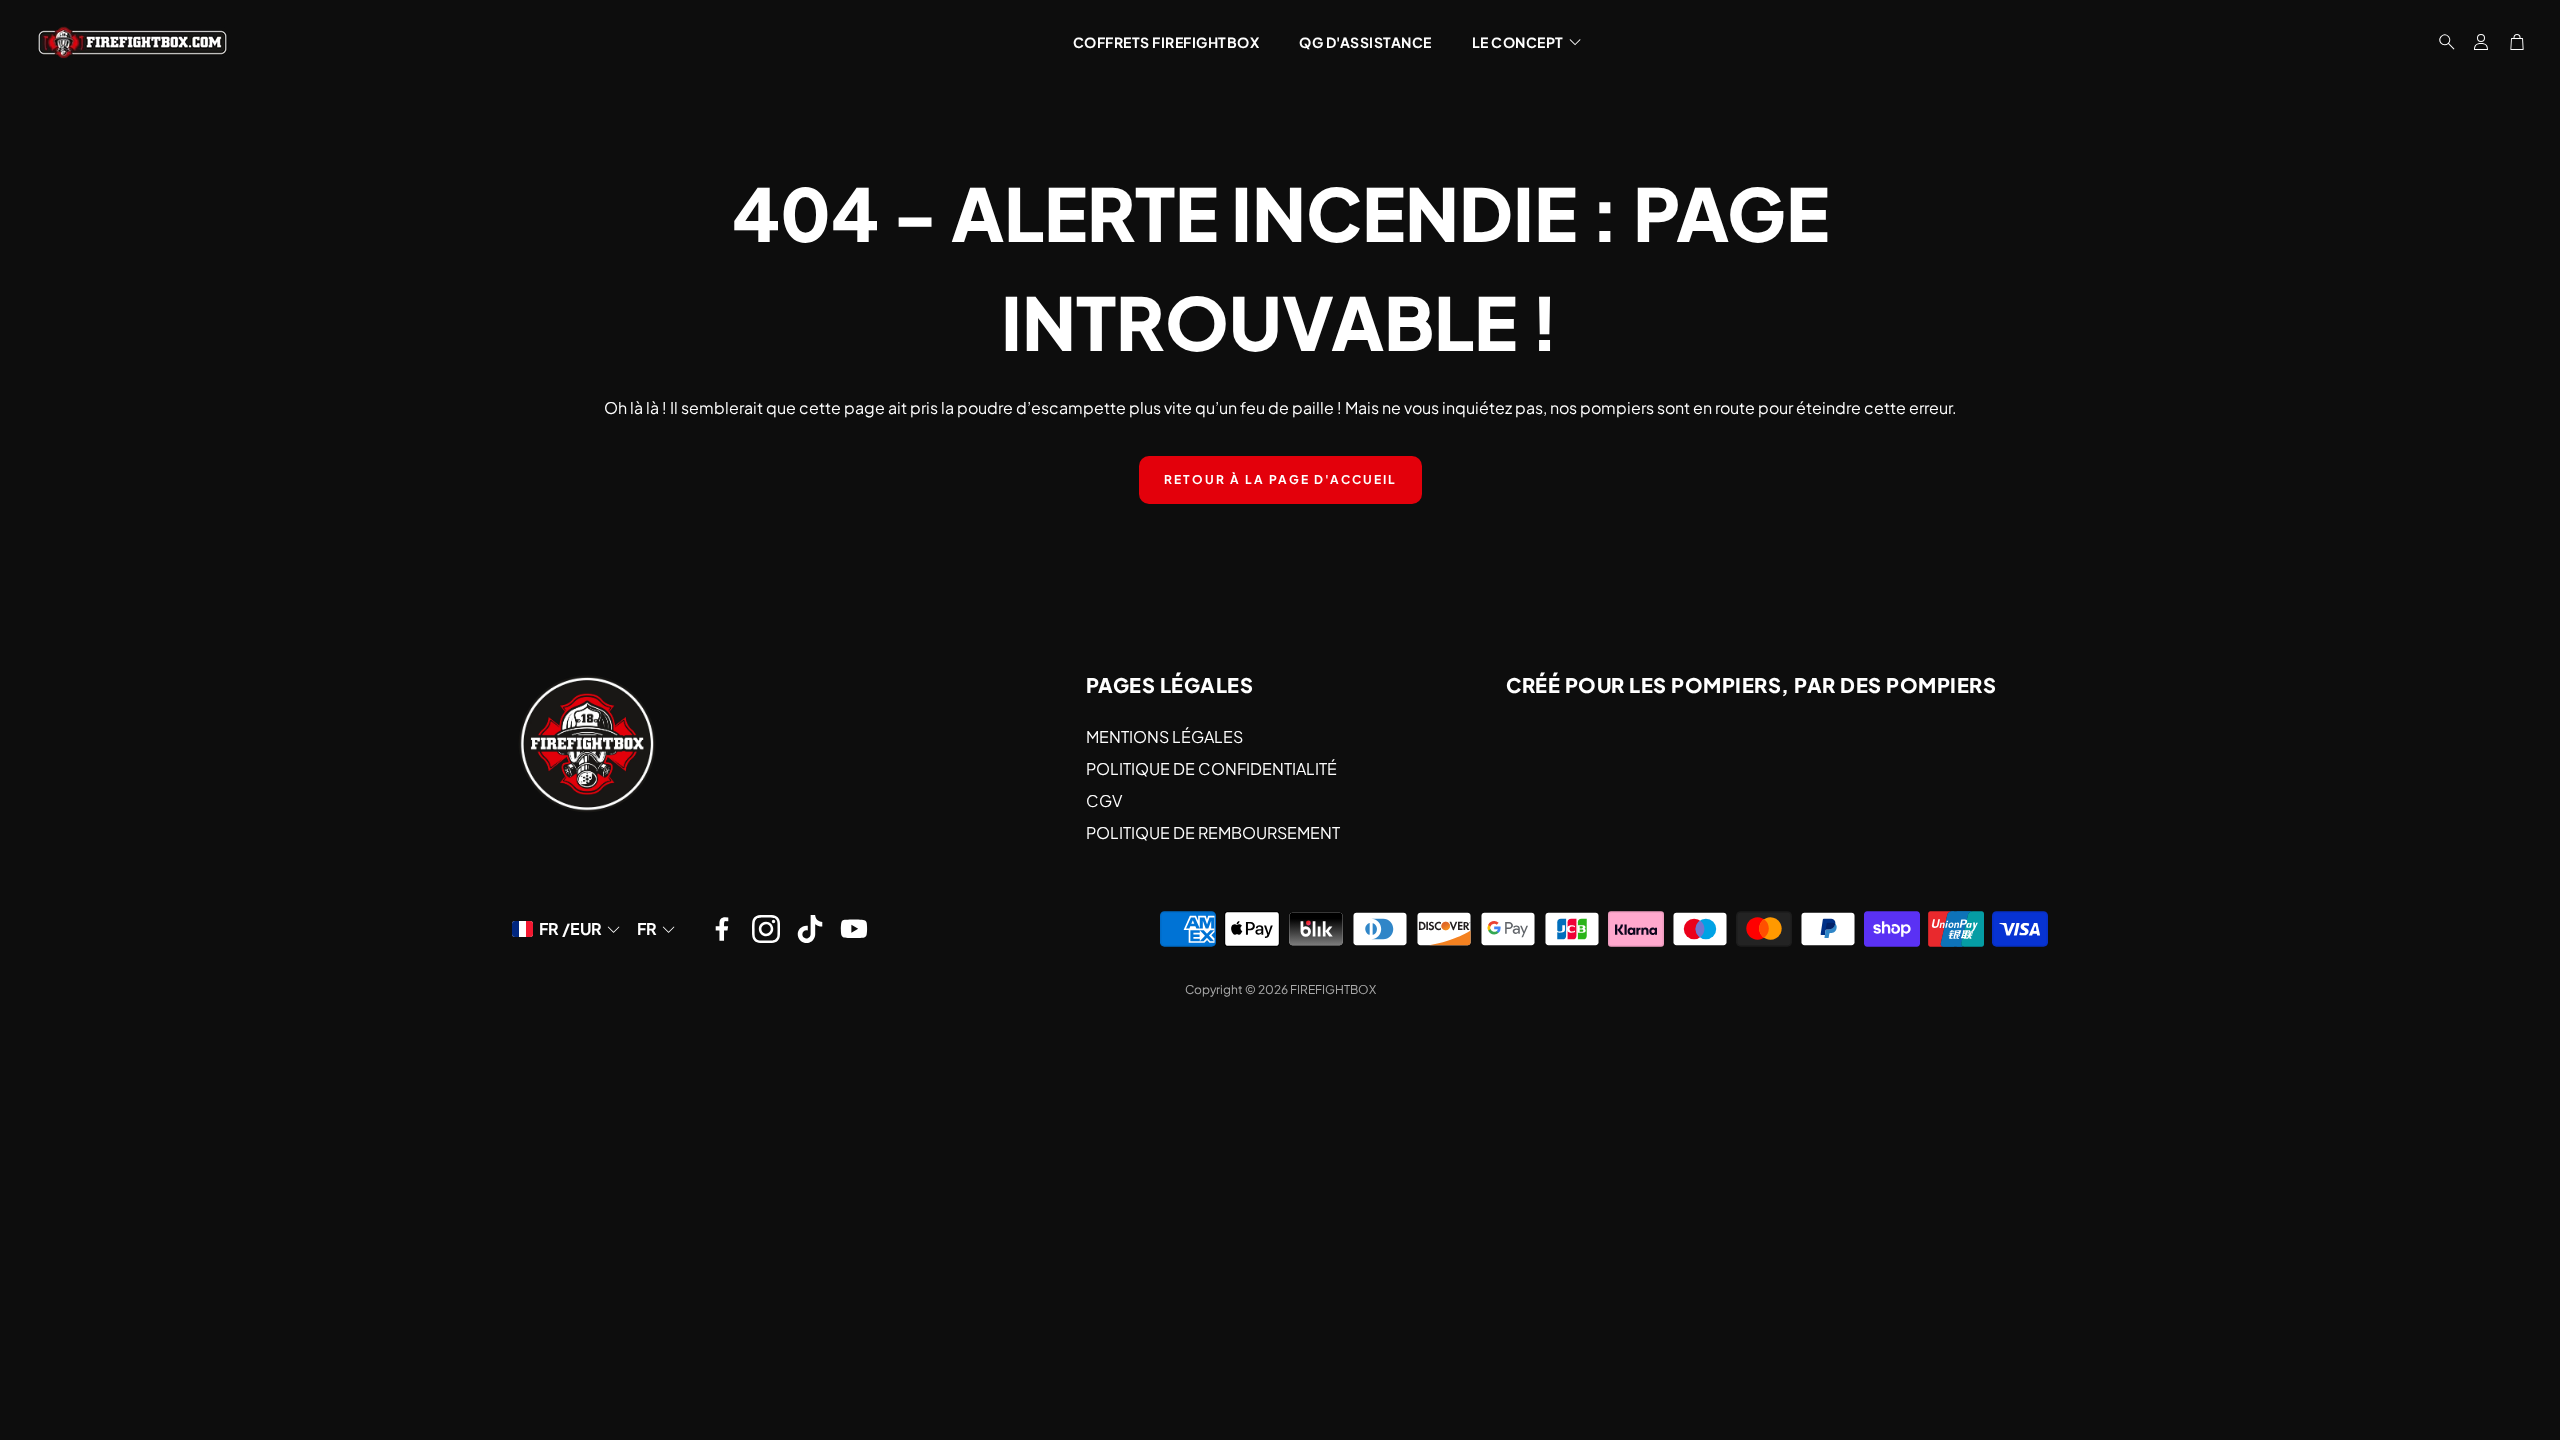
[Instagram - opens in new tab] (766, 929)
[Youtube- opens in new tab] (854, 929)
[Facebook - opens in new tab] (722, 929)
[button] (2441, 42)
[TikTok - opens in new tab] (810, 929)
